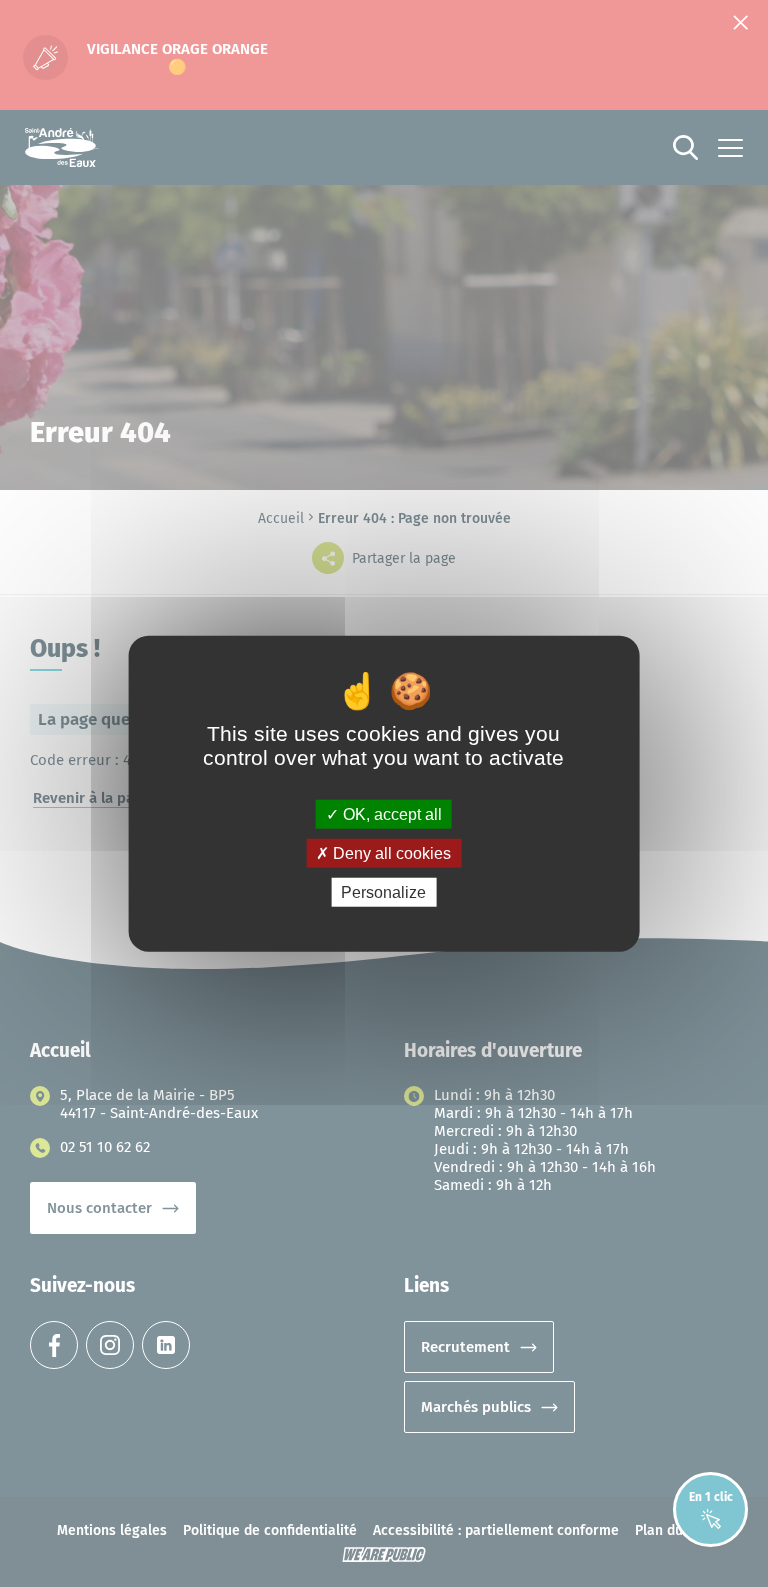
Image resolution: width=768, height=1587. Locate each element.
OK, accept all (390, 813)
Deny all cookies (390, 852)
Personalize (383, 892)
